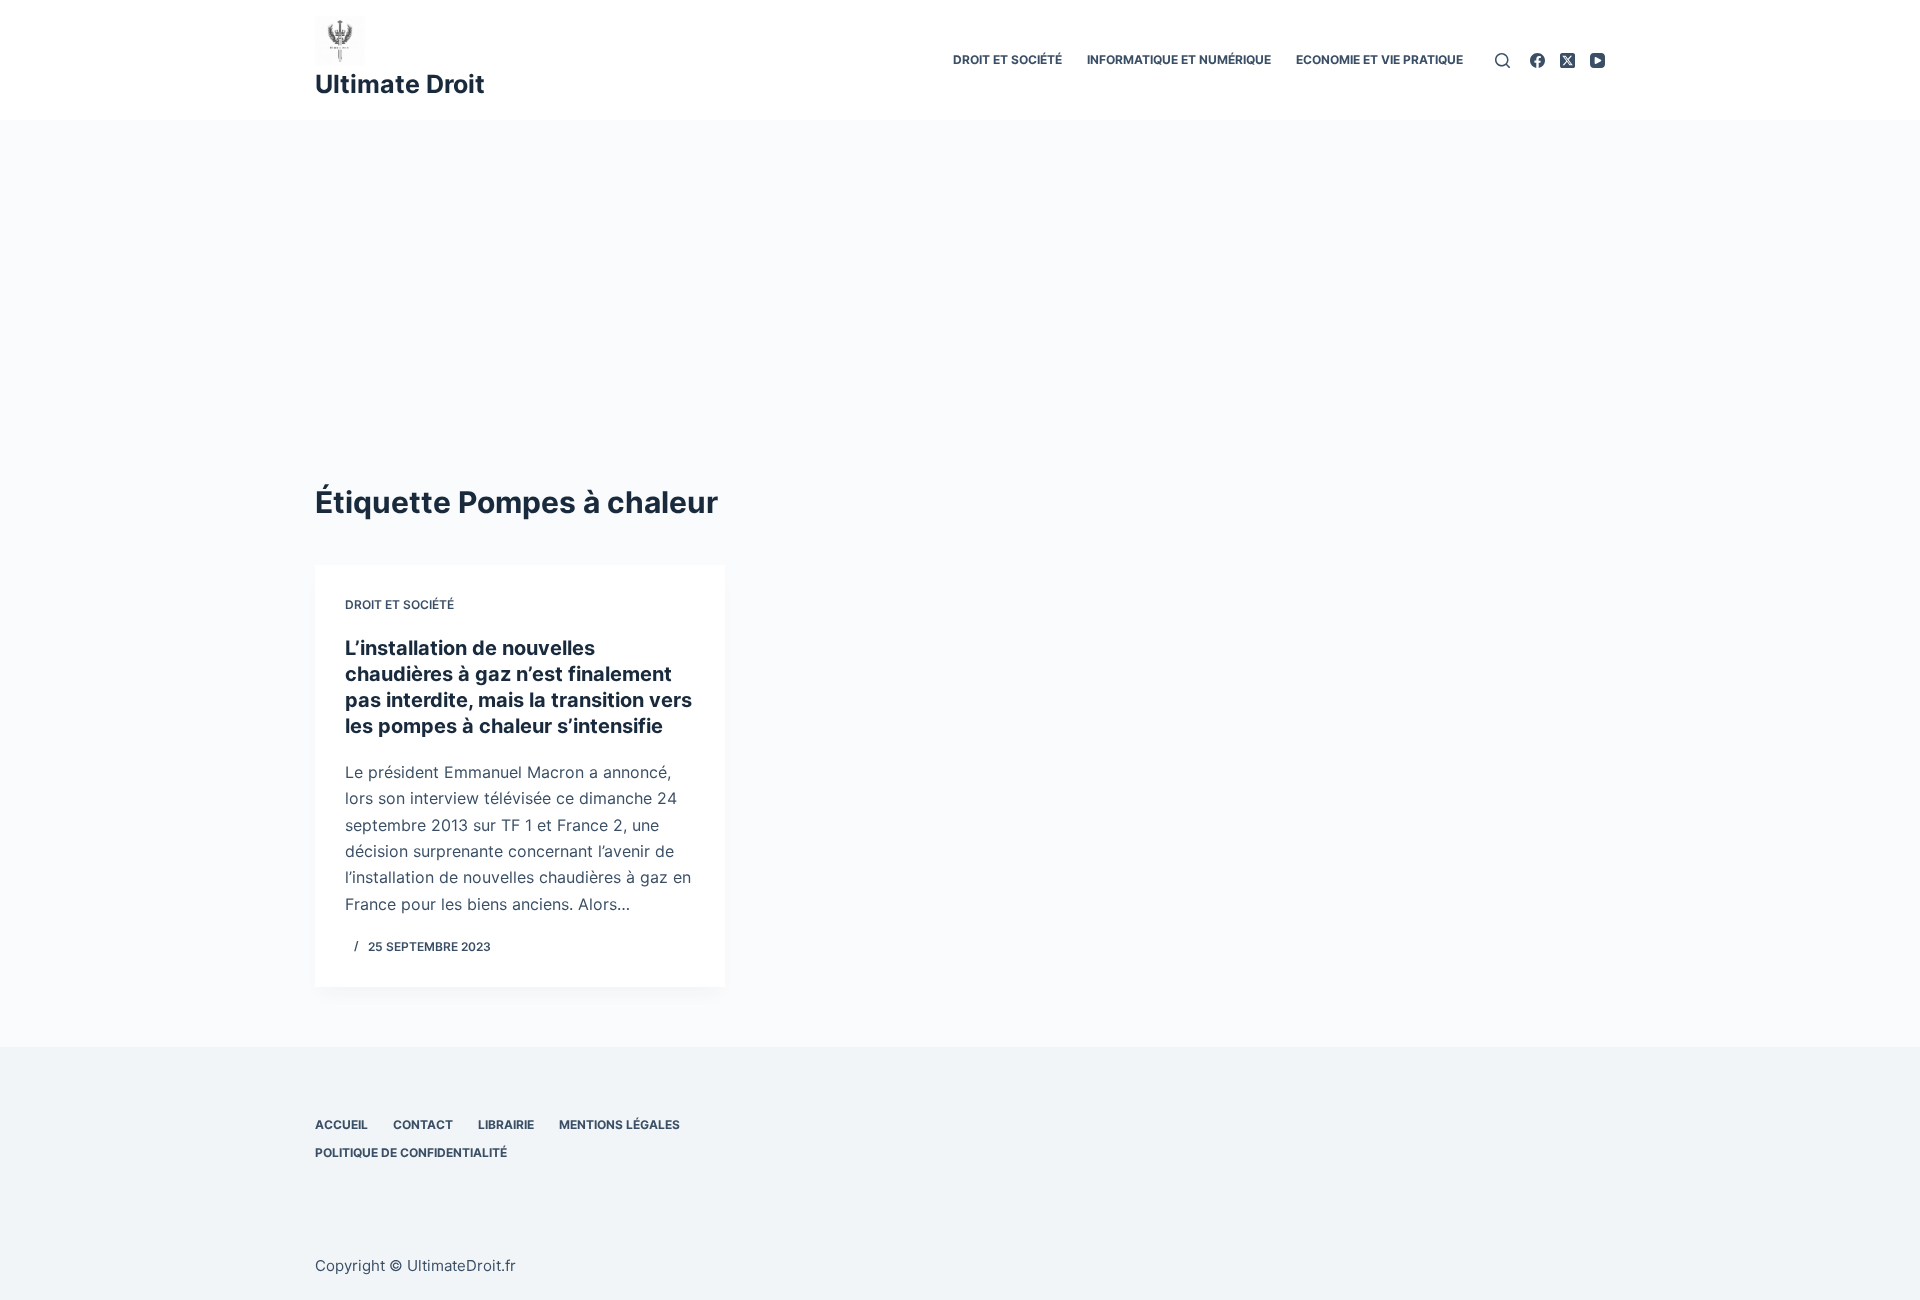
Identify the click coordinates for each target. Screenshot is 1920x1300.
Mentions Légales (619, 1124)
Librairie (506, 1124)
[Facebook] (1537, 60)
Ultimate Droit (400, 84)
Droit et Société (1007, 59)
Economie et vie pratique (1379, 59)
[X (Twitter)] (1567, 60)
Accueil (341, 1124)
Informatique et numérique (1179, 59)
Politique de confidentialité (411, 1152)
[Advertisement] (960, 270)
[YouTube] (1597, 60)
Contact (423, 1124)
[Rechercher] (1502, 60)
